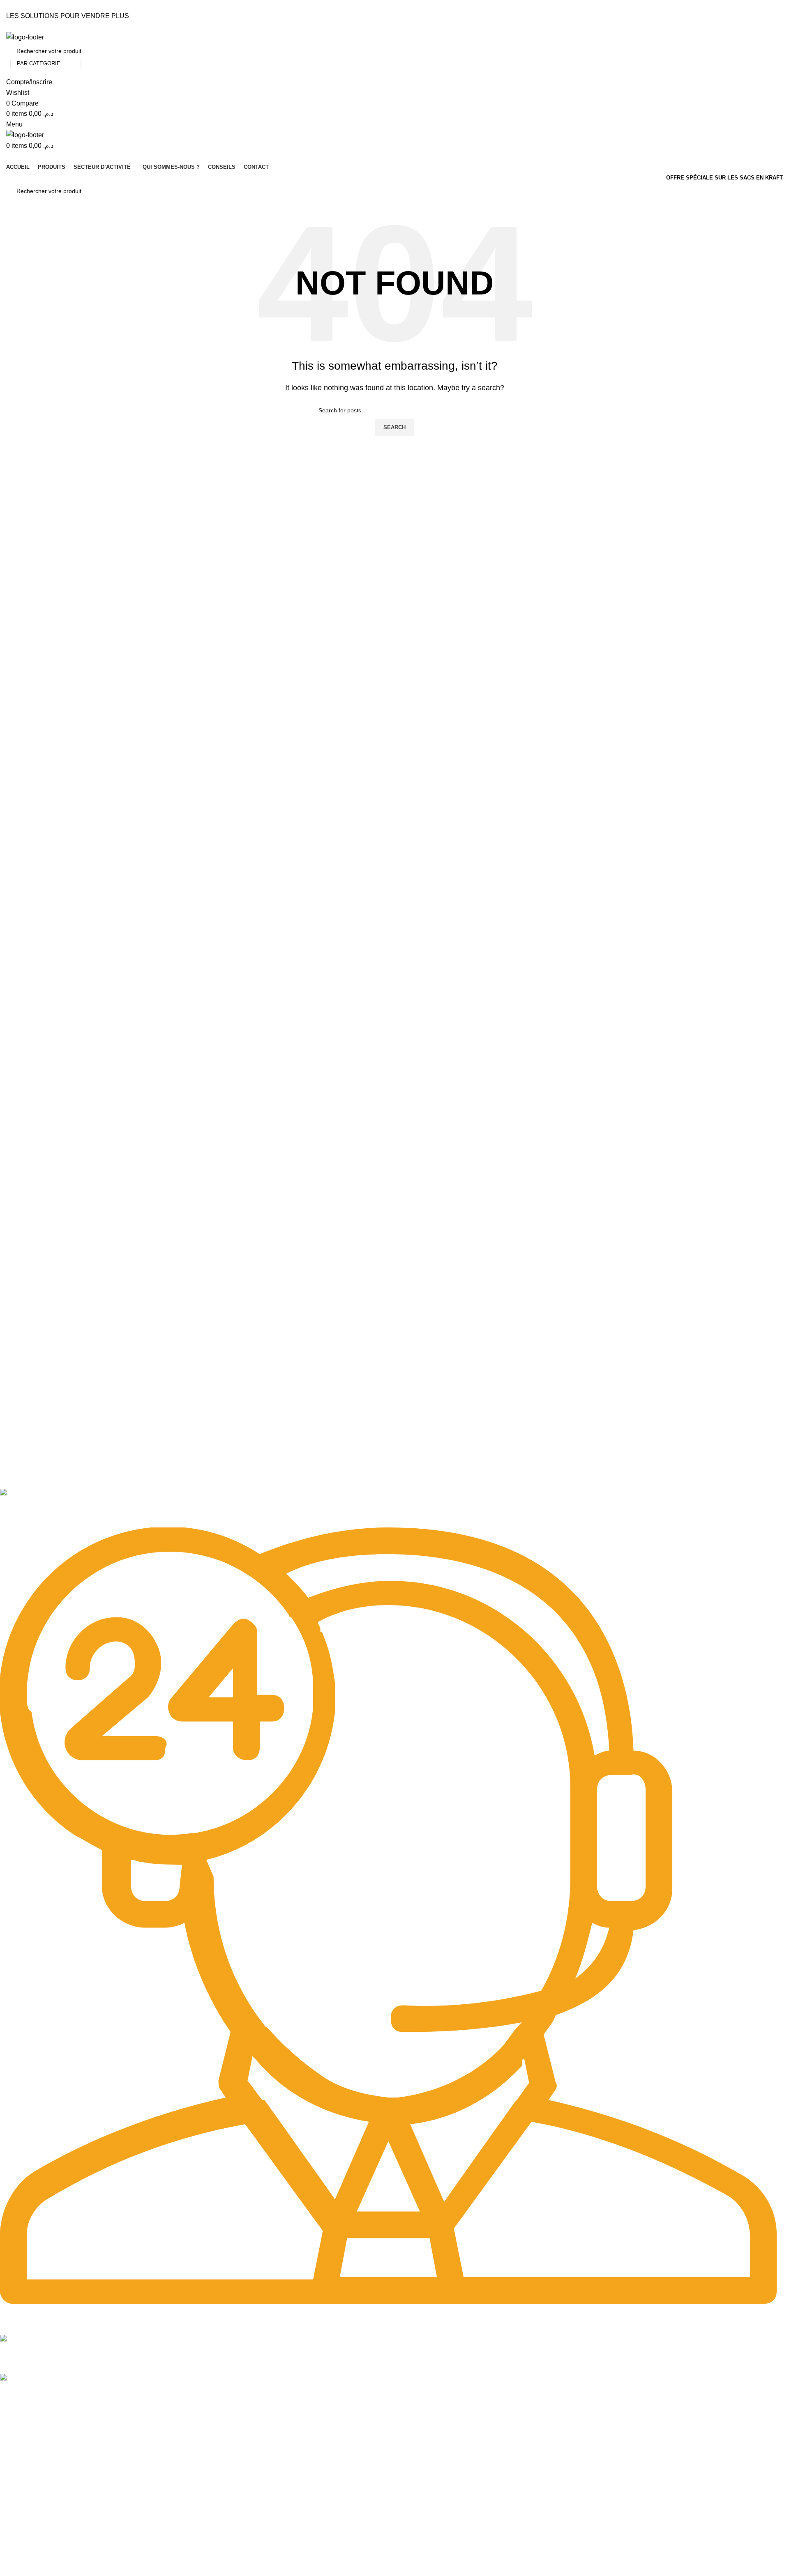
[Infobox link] (388, 1508)
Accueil (9, 2433)
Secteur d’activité (22, 2461)
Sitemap (13, 2419)
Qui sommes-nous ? (26, 2475)
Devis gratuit (16, 2560)
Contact (10, 2489)
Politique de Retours (26, 2546)
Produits (11, 2447)
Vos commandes (22, 2532)
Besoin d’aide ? (24, 2504)
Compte (10, 2518)
